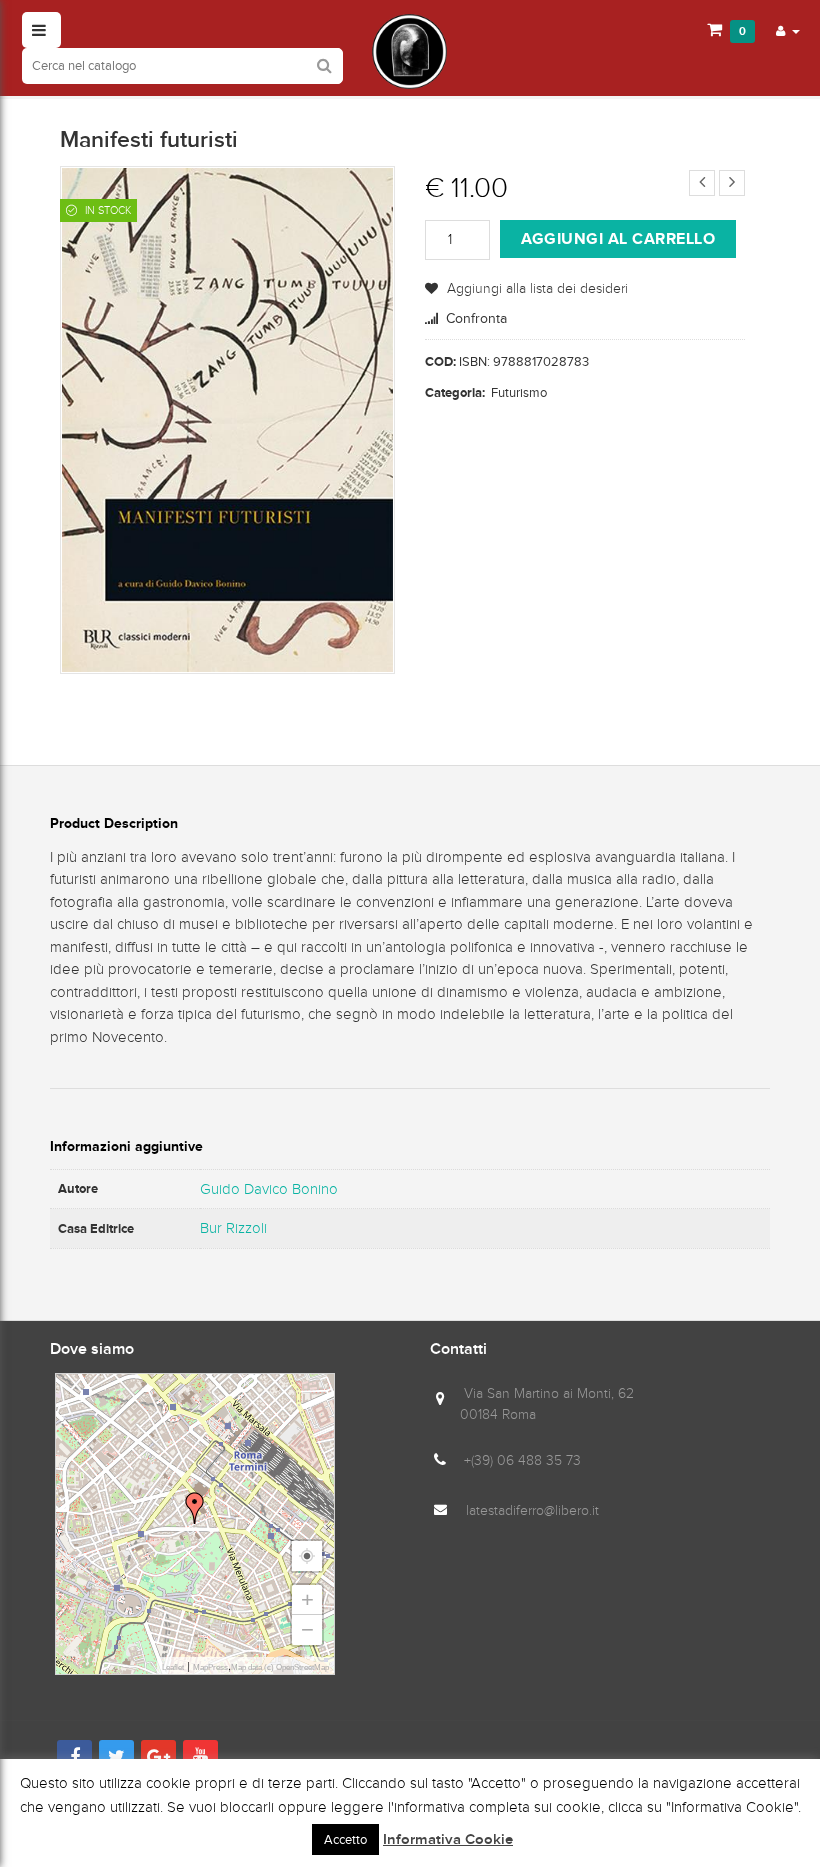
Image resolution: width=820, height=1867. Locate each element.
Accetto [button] (345, 1839)
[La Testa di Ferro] (409, 51)
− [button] (307, 1629)
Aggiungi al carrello (618, 238)
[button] (788, 30)
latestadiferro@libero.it (532, 1510)
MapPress (210, 1667)
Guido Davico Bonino (269, 1189)
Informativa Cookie (448, 1840)
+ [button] (307, 1599)
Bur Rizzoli (233, 1228)
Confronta (476, 318)
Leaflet (173, 1667)
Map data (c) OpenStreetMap (280, 1667)
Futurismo (519, 392)
